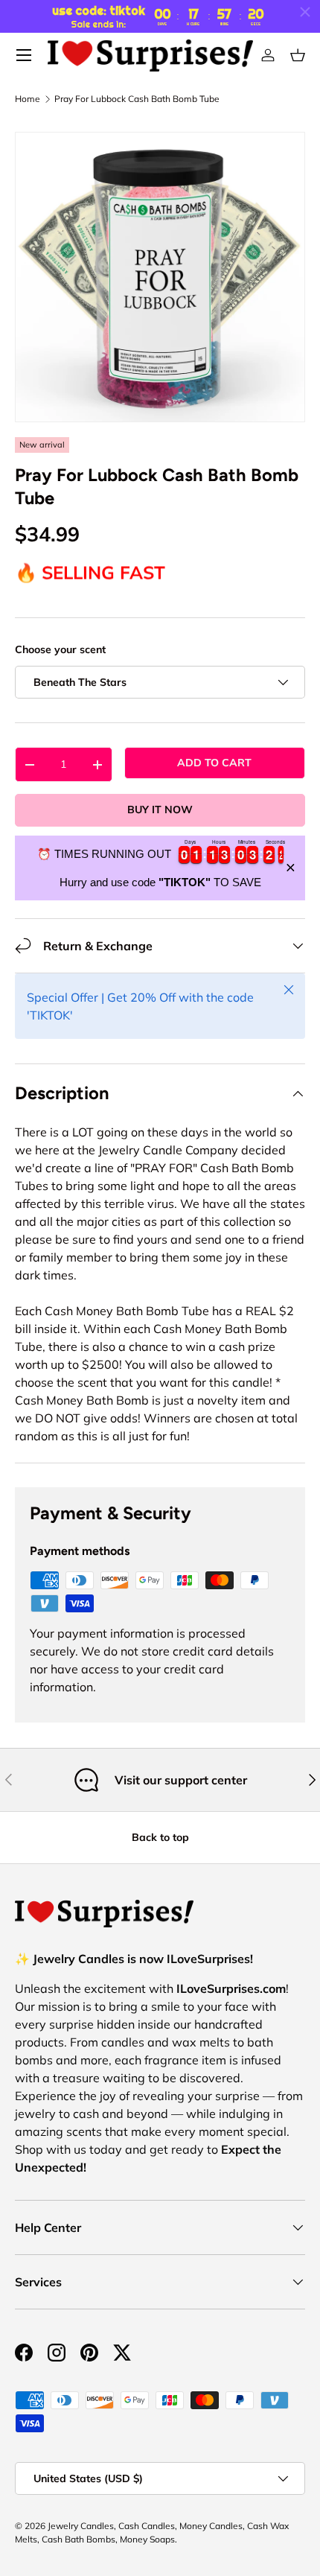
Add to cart (214, 763)
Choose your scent (60, 649)
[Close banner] (291, 868)
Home (28, 99)
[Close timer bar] (305, 12)
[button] (298, 55)
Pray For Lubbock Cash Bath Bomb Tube (137, 99)
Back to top (160, 1837)
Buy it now (160, 810)
